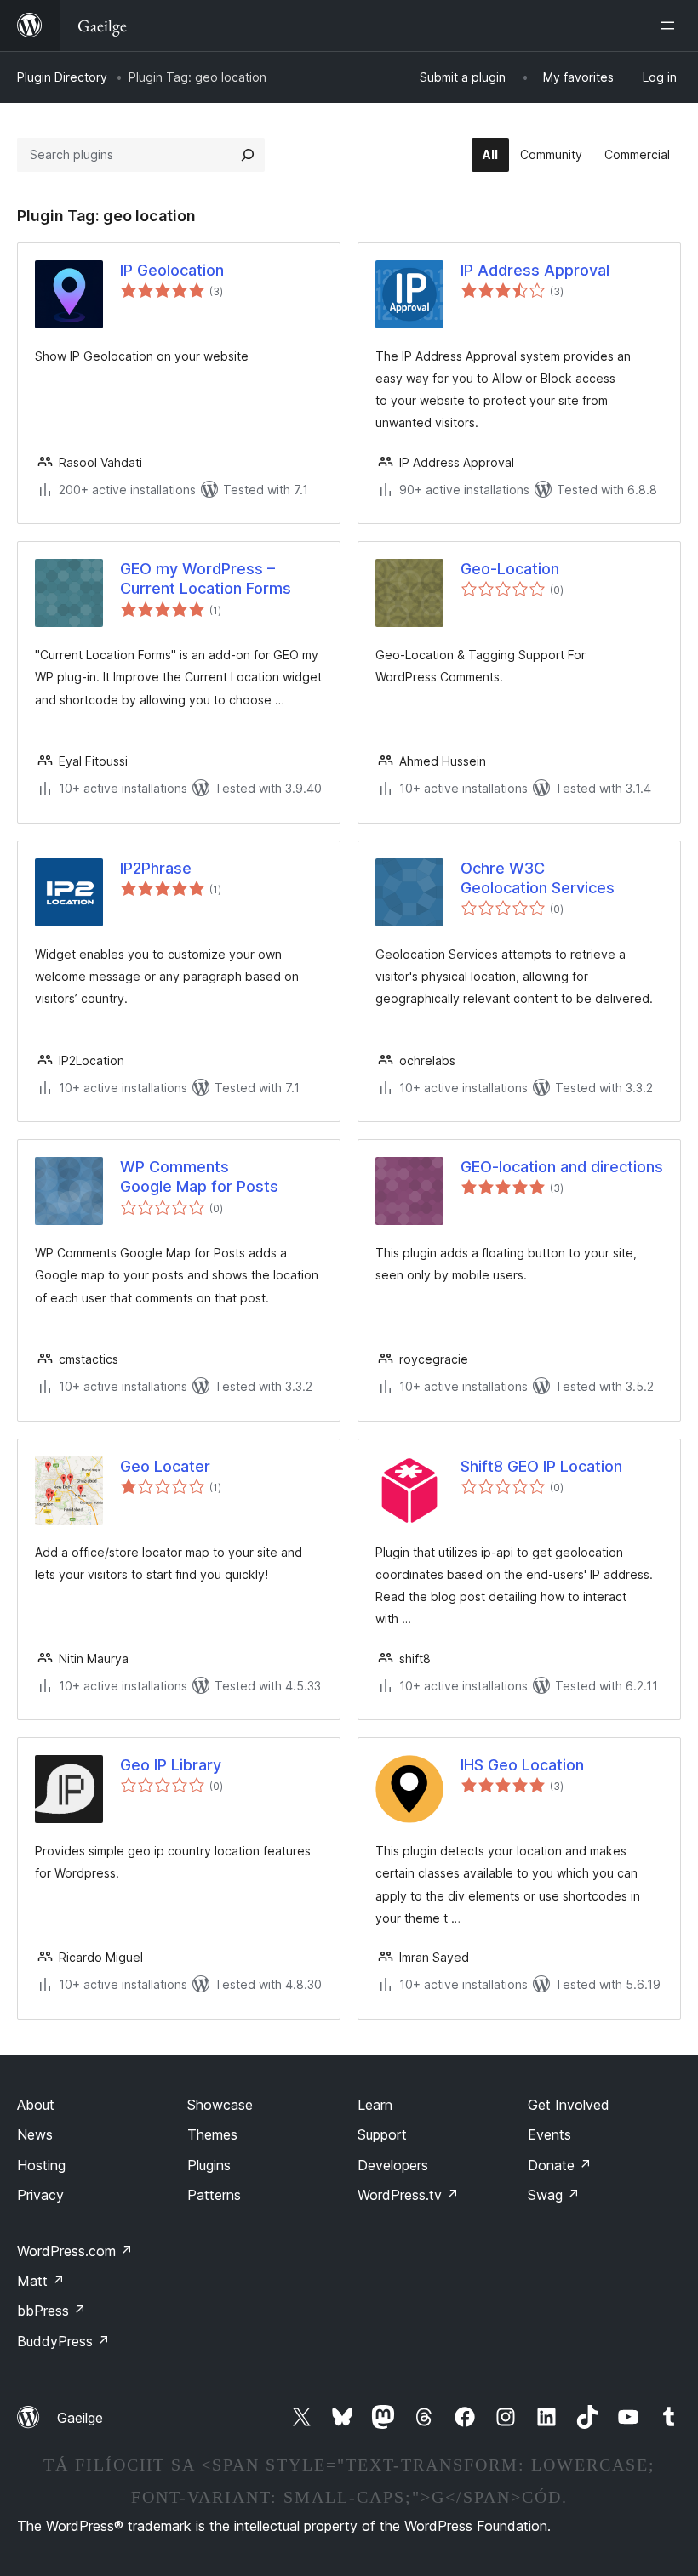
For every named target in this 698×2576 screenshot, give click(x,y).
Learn (375, 2105)
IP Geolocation (172, 270)
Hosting (41, 2165)
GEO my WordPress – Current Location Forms (206, 578)
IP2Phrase (156, 868)
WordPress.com (75, 2251)
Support (382, 2134)
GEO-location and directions (562, 1167)
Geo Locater (165, 1466)
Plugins (209, 2165)
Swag (554, 2195)
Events (549, 2134)
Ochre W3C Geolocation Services (538, 878)
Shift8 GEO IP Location (541, 1466)
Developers (393, 2165)
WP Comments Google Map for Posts (199, 1177)
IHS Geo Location (522, 1765)
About (36, 2105)
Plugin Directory (62, 77)
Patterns (214, 2195)
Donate (560, 2165)
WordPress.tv (408, 2195)
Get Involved (569, 2105)
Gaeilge (80, 2418)
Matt (41, 2281)
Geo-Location (510, 569)
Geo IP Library (171, 1765)
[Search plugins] (248, 155)
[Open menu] (671, 26)
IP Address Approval (535, 270)
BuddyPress (63, 2341)
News (35, 2134)
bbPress (51, 2311)
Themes (212, 2134)
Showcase (220, 2105)
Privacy (40, 2195)
